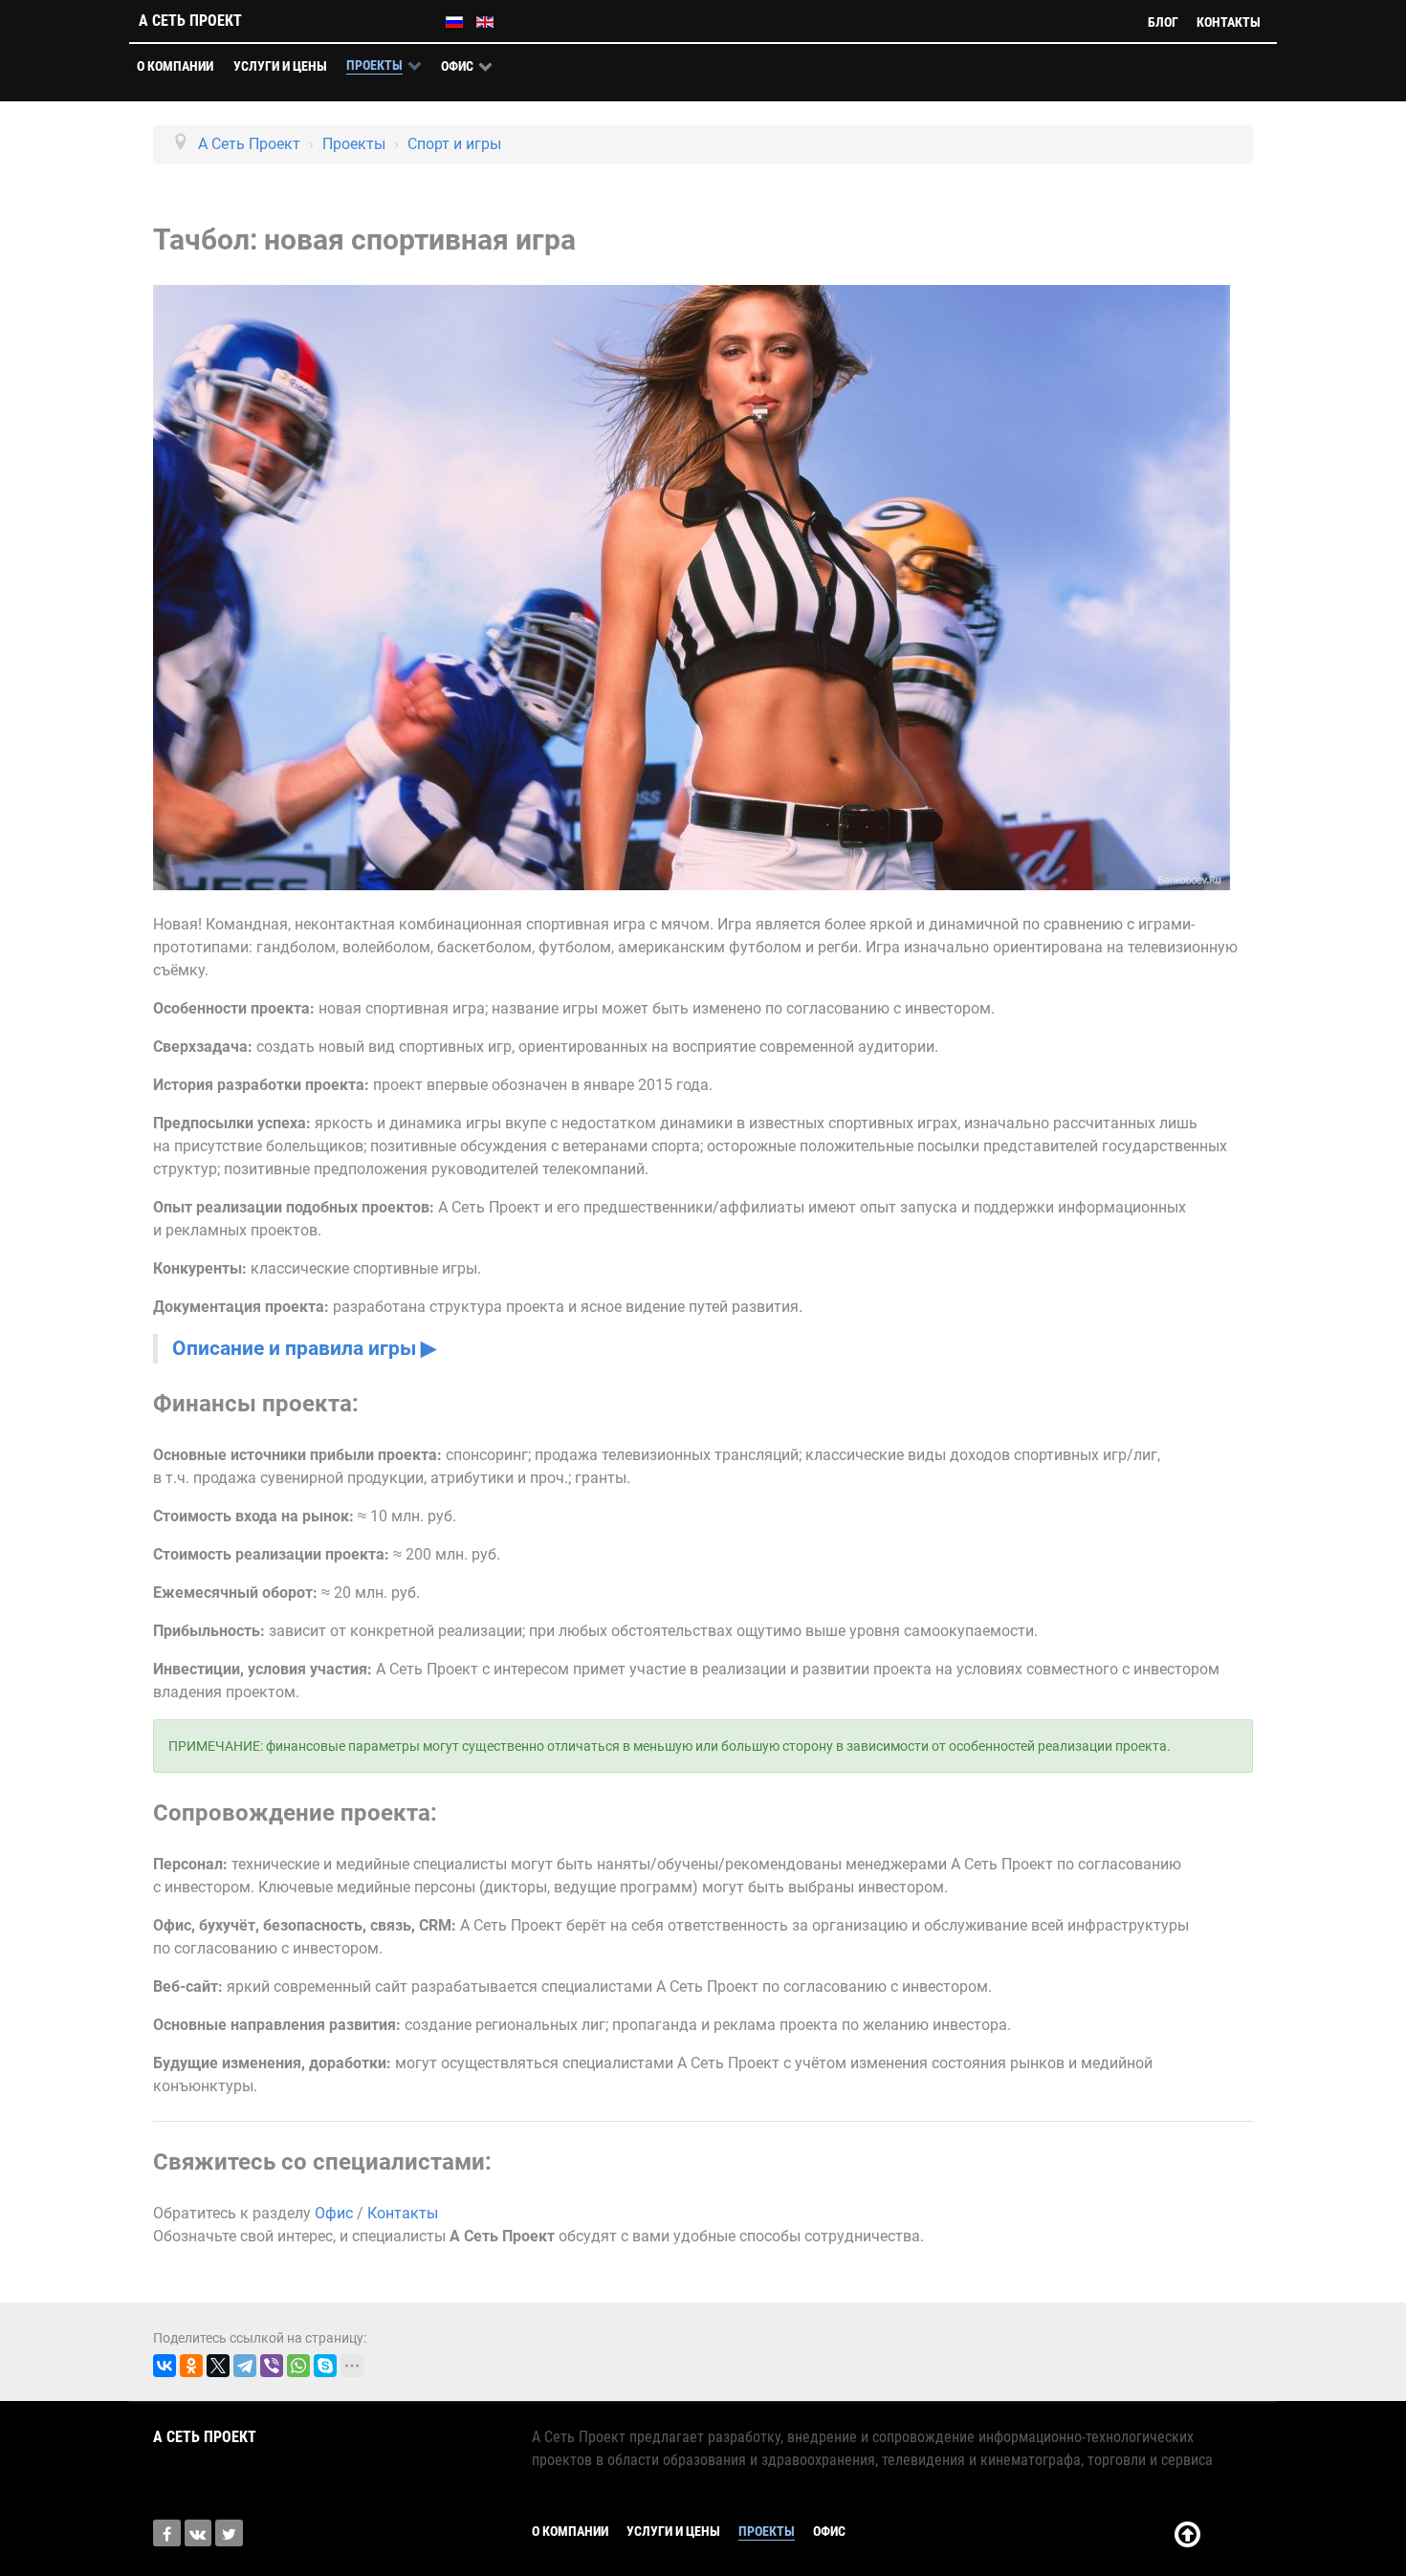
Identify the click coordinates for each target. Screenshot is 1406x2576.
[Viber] (272, 2366)
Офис (334, 2213)
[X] (218, 2366)
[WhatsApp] (298, 2366)
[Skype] (325, 2366)
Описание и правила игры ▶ (304, 1348)
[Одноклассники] (191, 2366)
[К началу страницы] (1187, 2540)
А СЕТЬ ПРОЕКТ (190, 21)
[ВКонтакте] (165, 2366)
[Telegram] (245, 2366)
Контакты (403, 2213)
